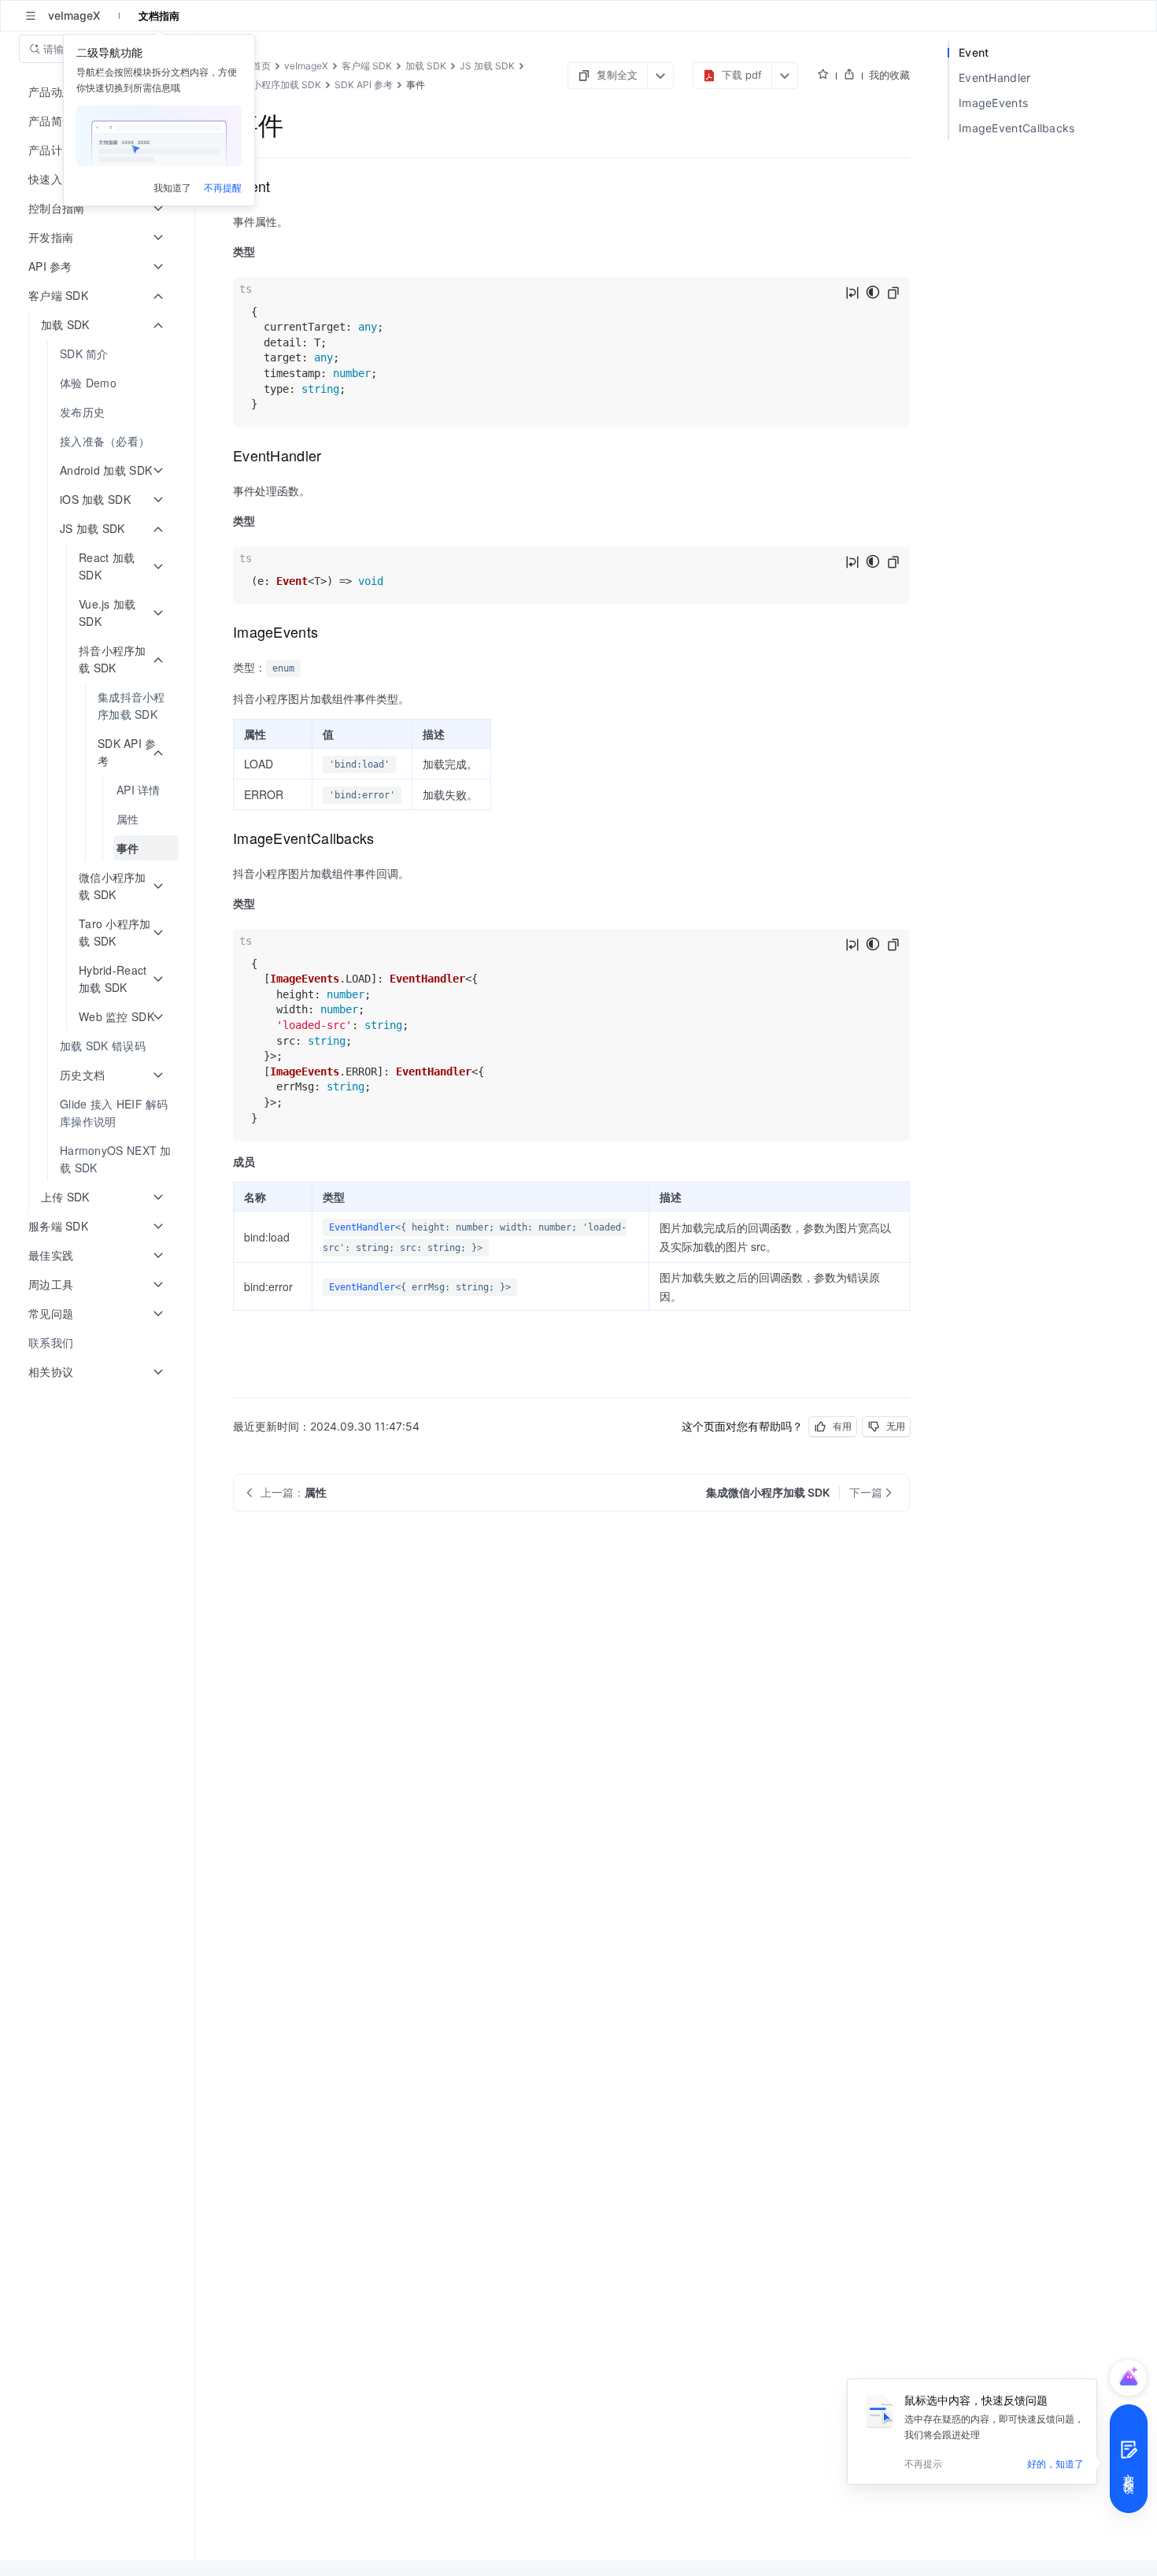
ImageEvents (993, 103)
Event (974, 52)
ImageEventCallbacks (1017, 128)
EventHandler (362, 1227)
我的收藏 (889, 75)
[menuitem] (99, 354)
